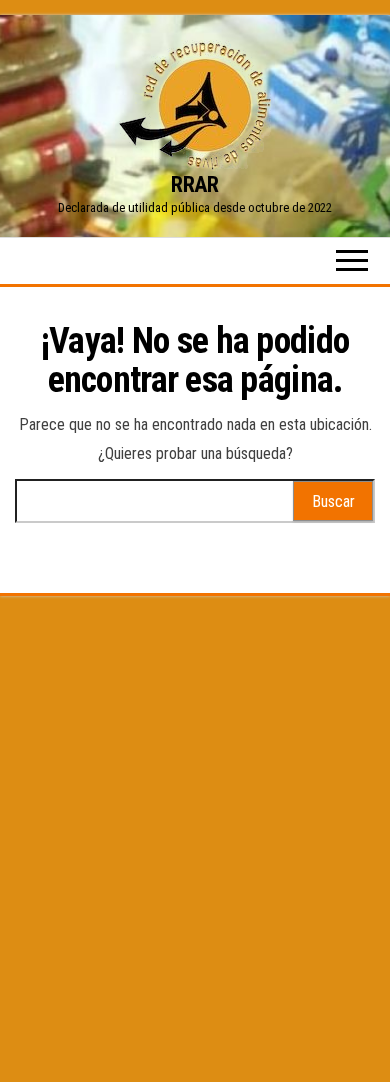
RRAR (194, 184)
